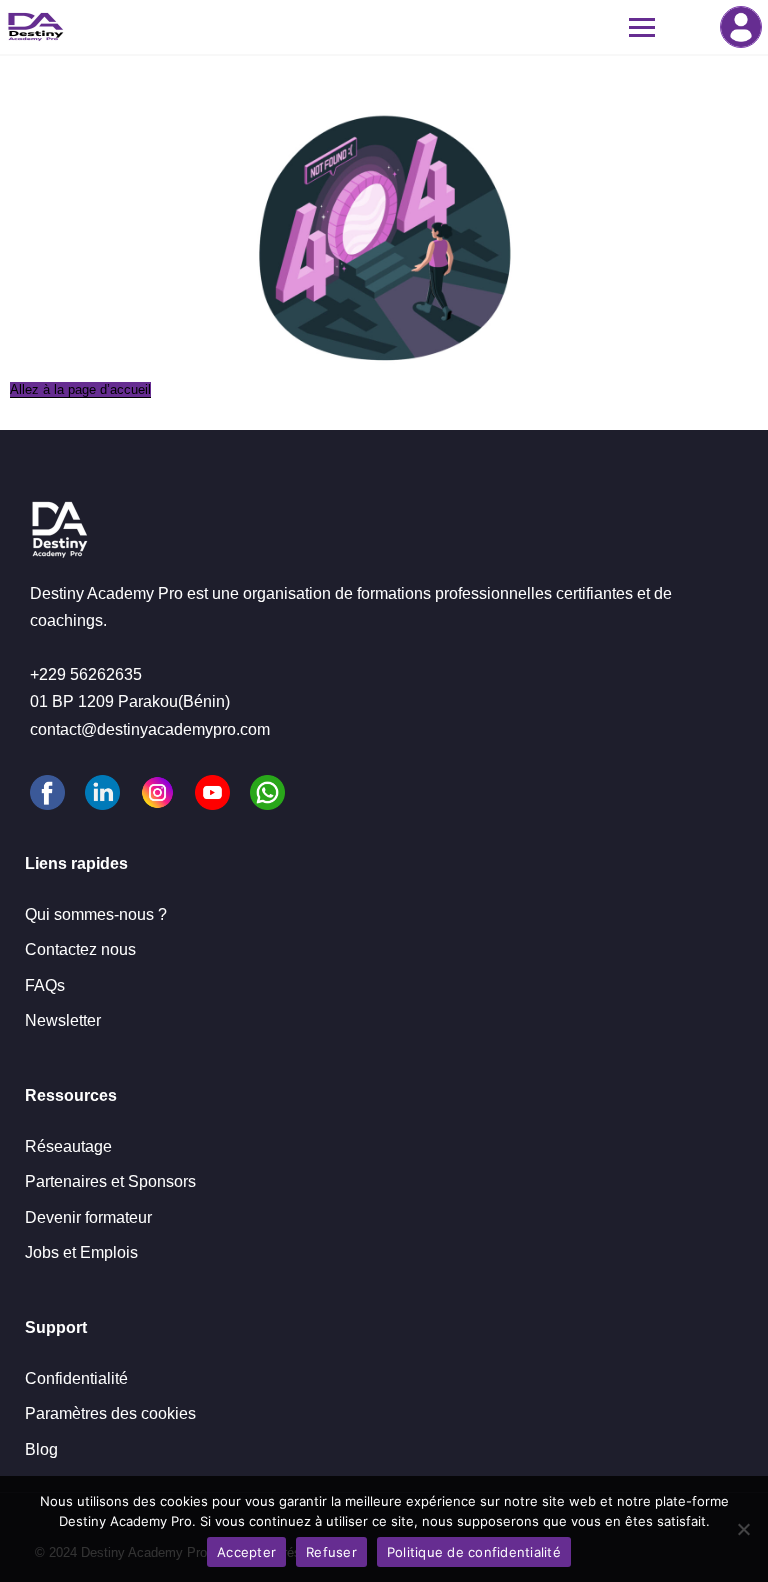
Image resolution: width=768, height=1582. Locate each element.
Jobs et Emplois (81, 1252)
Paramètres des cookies (110, 1413)
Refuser (331, 1552)
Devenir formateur (88, 1217)
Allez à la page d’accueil (80, 389)
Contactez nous (80, 949)
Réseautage (68, 1146)
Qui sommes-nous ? (96, 914)
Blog (41, 1449)
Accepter (246, 1552)
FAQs (45, 985)
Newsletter (63, 1020)
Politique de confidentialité (474, 1552)
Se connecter (741, 27)
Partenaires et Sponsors (110, 1181)
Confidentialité (76, 1378)
